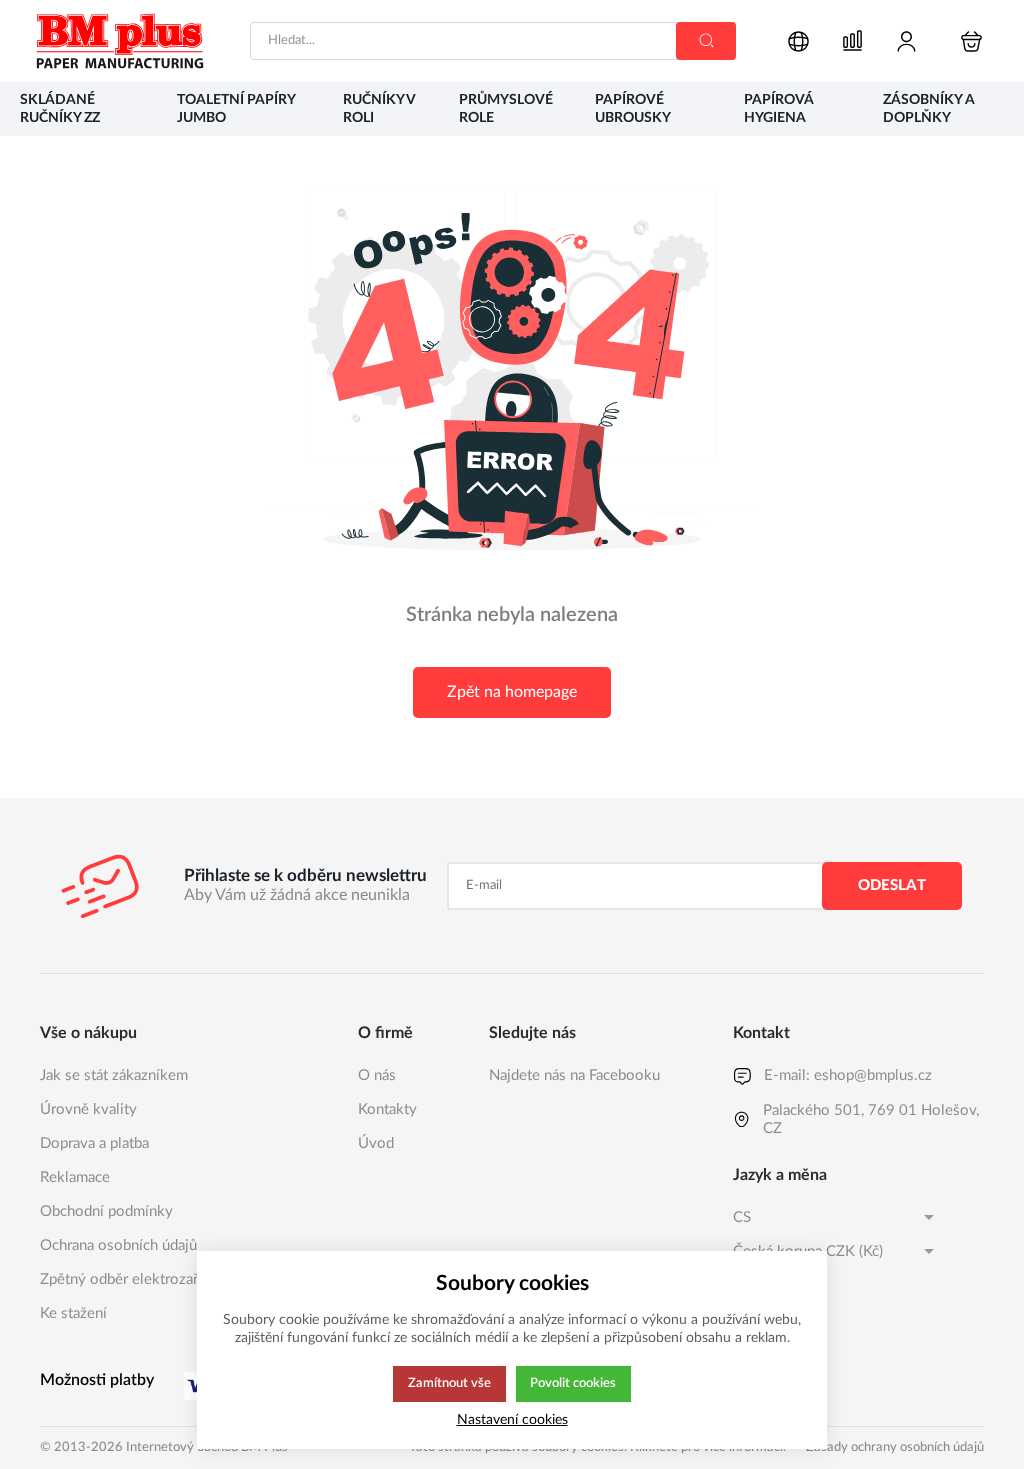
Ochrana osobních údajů (118, 1245)
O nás (377, 1075)
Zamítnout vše (449, 1383)
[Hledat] (706, 41)
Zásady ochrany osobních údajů (895, 1447)
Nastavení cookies (512, 1419)
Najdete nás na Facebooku (574, 1075)
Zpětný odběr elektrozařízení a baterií (162, 1279)
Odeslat (892, 885)
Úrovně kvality (88, 1109)
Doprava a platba (94, 1143)
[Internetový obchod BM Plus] (120, 41)
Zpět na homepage (512, 692)
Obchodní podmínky (106, 1211)
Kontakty (387, 1109)
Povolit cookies (573, 1383)
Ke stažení (73, 1313)
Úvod (376, 1143)
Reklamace (75, 1177)
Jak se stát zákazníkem (114, 1075)
